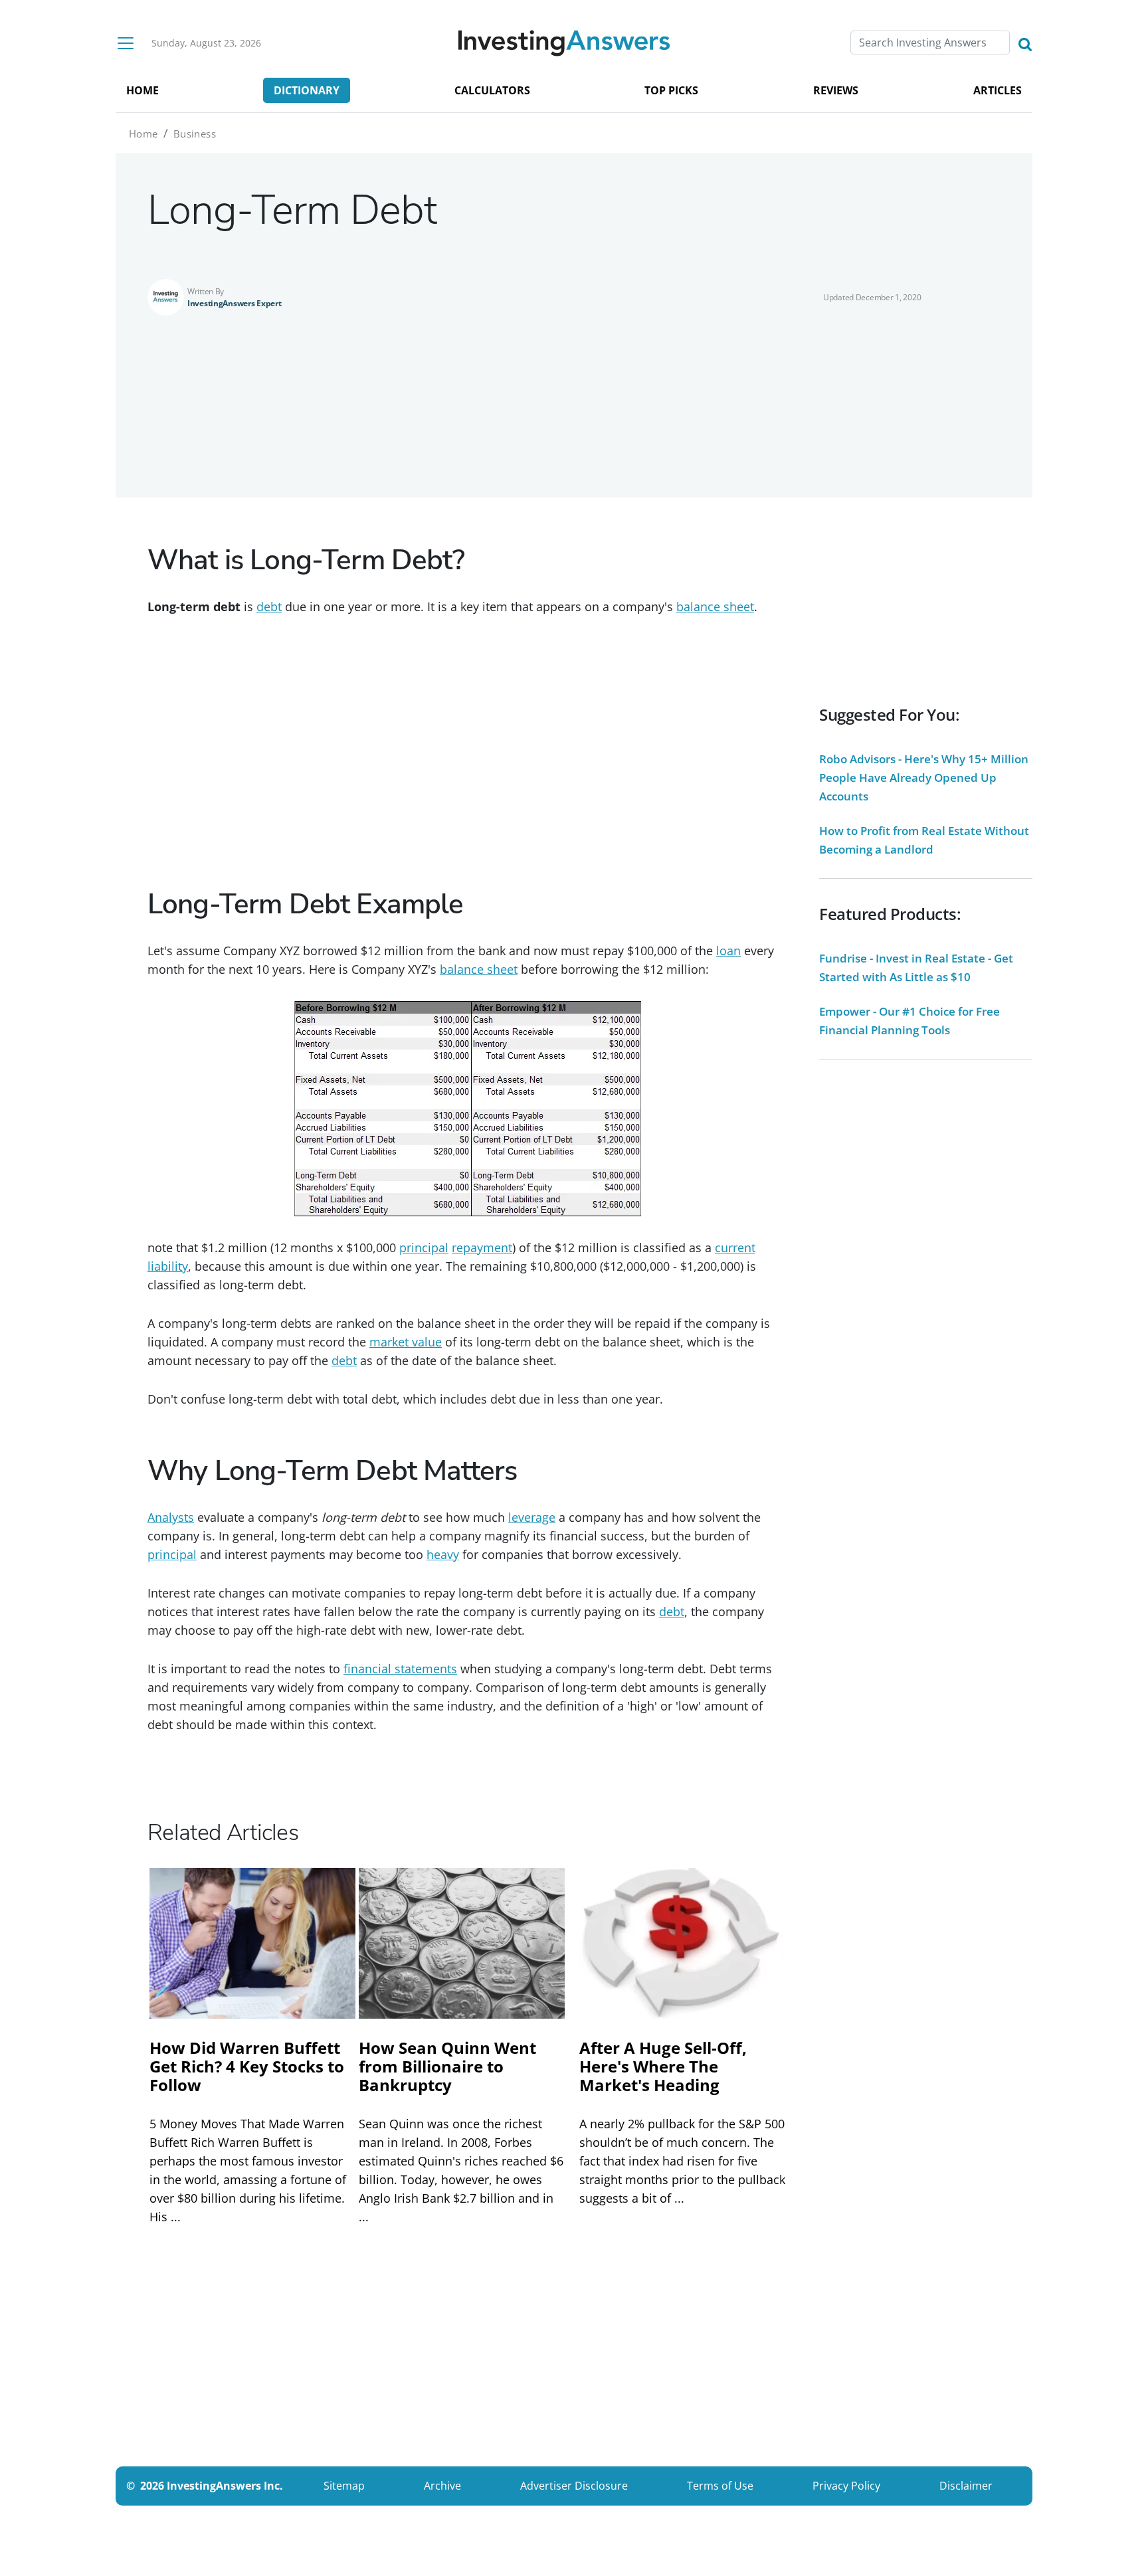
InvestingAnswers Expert (235, 303)
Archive (442, 2486)
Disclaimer (966, 2486)
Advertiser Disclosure (574, 2486)
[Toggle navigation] (126, 43)
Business (195, 134)
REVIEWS (836, 90)
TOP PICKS (671, 90)
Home (143, 134)
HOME (143, 90)
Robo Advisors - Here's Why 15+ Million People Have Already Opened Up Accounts (924, 778)
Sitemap (344, 2486)
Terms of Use (720, 2486)
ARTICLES (998, 90)
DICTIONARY (307, 90)
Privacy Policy (846, 2486)
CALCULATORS (492, 90)
